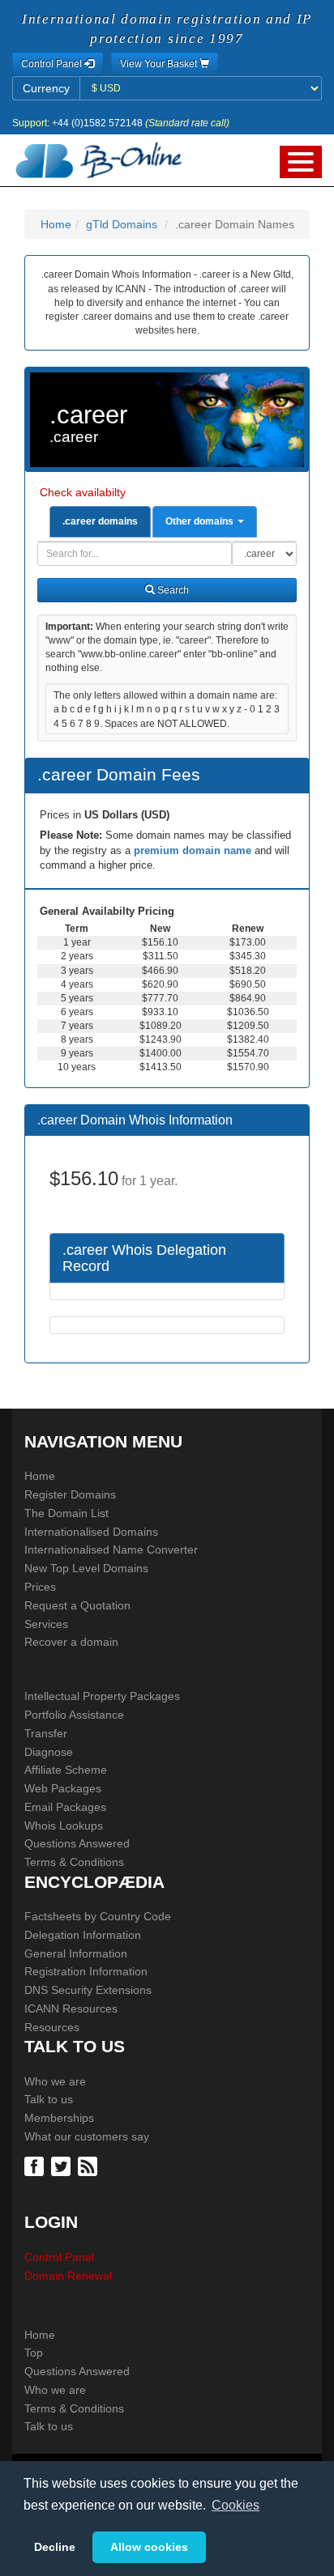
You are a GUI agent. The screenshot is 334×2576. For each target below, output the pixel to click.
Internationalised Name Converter (111, 1549)
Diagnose (49, 1752)
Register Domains (70, 1494)
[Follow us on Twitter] (63, 2166)
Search (172, 590)
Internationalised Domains (91, 1532)
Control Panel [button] (53, 64)
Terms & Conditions (74, 1862)
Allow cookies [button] (149, 2547)
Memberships (59, 2118)
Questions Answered (77, 1843)
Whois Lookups (64, 1826)
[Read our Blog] (90, 2166)
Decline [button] (55, 2547)
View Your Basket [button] (160, 64)
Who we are (55, 2081)
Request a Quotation (77, 1605)
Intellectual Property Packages (102, 1696)
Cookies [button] (236, 2505)
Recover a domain (71, 1642)
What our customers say (87, 2136)
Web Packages (63, 1788)
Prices (40, 1587)
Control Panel (59, 2257)
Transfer (46, 1733)
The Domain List (66, 1513)
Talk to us (49, 2099)
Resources (52, 2027)
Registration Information (86, 1971)
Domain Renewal (68, 2276)
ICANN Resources (71, 2009)
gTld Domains (122, 224)
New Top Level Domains (86, 1568)
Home (56, 224)
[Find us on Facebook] (36, 2166)
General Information (76, 1953)
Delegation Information (83, 1935)
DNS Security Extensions (88, 1990)
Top (34, 2353)
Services (46, 1624)
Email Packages (65, 1807)
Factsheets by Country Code (98, 1916)
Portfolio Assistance (74, 1715)
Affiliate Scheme (66, 1770)
